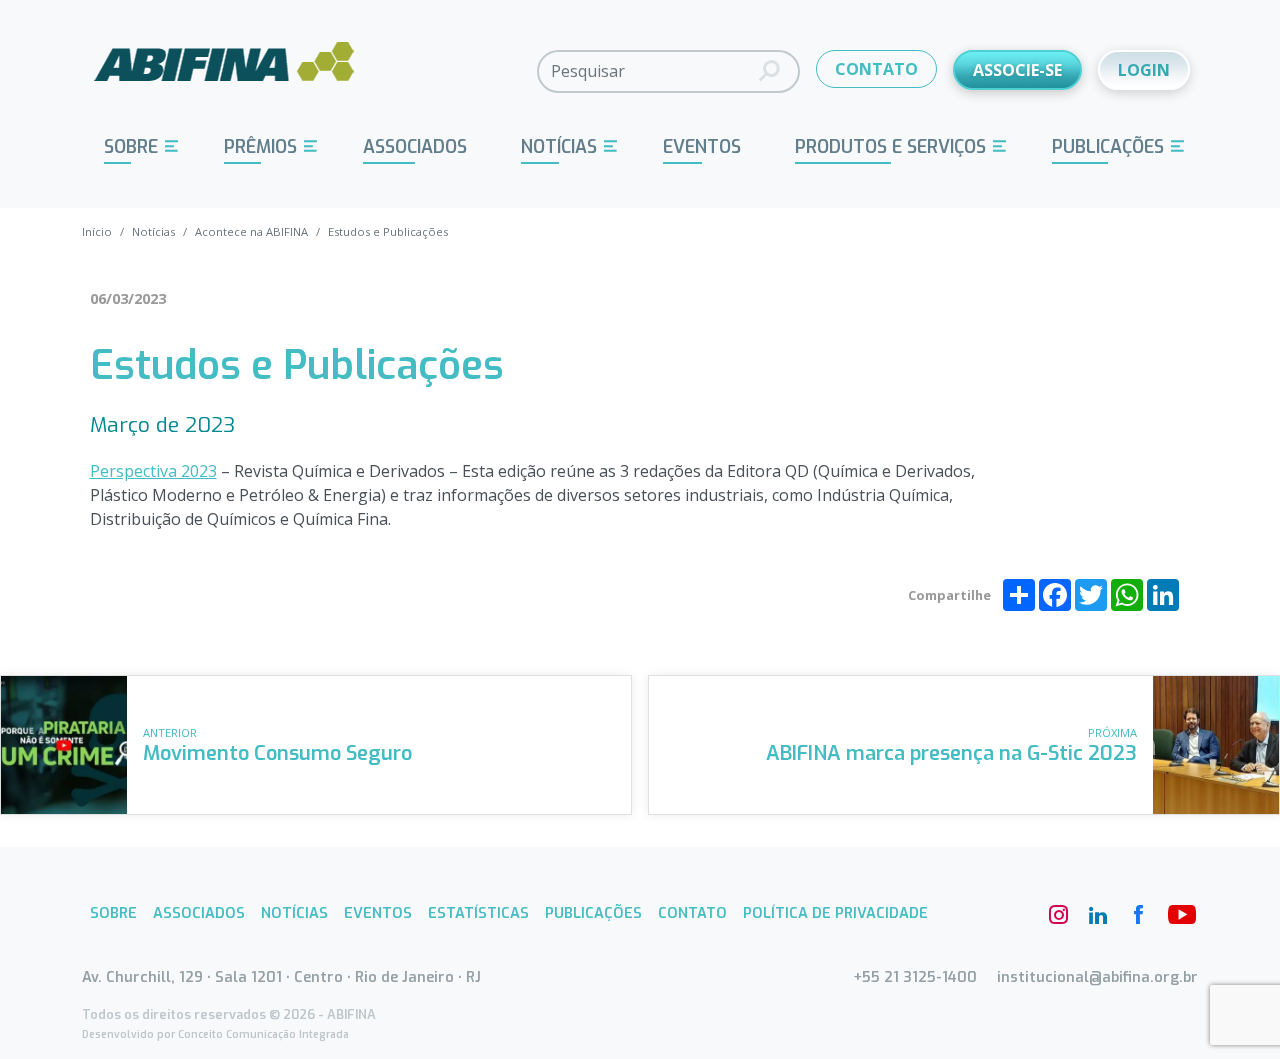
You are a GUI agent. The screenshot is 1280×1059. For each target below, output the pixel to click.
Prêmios (260, 147)
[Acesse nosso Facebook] (1138, 915)
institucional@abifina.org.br (1097, 977)
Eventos (702, 147)
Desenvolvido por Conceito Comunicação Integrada (215, 1034)
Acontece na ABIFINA (251, 231)
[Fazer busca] (769, 71)
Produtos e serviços (890, 147)
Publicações (1108, 147)
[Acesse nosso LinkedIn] (1098, 915)
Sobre (131, 147)
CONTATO (876, 69)
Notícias (559, 147)
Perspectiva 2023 (153, 471)
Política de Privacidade (835, 913)
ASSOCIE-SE (1017, 70)
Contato (692, 913)
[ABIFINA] (224, 70)
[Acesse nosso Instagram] (1058, 915)
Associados (415, 147)
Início (97, 231)
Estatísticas (478, 913)
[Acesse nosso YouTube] (1178, 915)
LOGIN (1144, 70)
